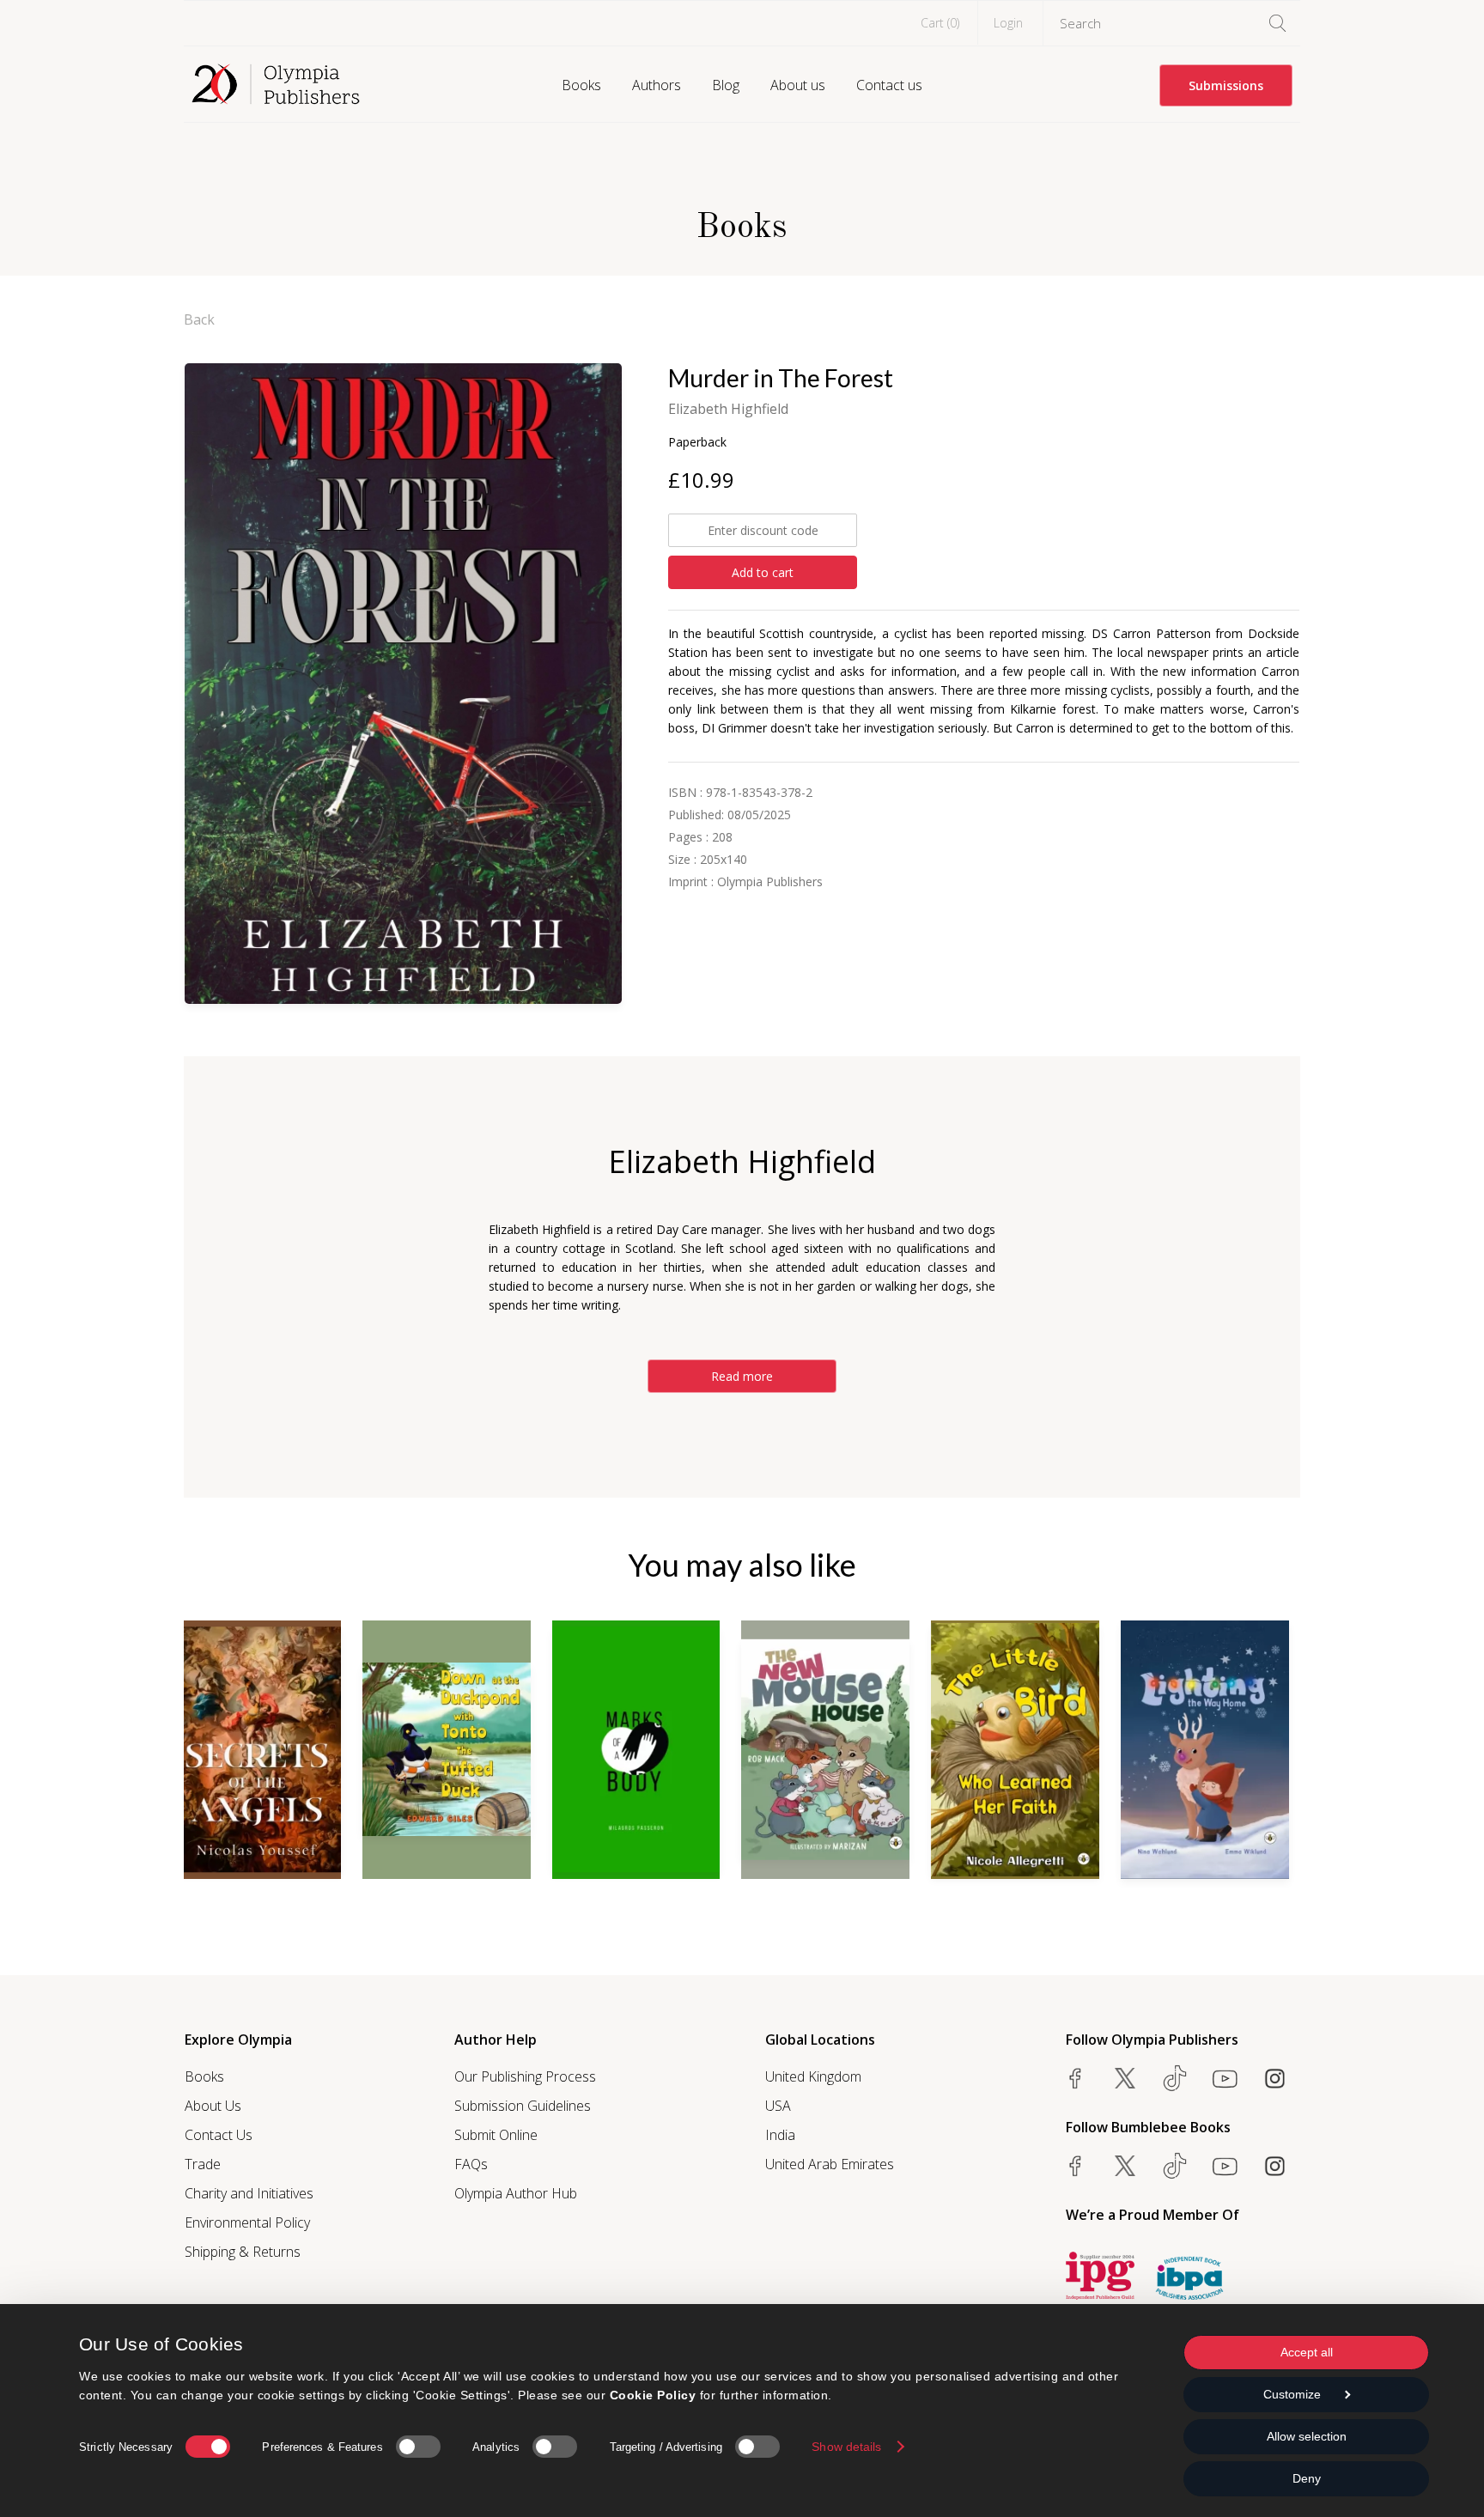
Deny (1307, 2478)
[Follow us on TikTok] (1175, 2078)
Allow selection (1307, 2436)
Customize (1292, 2394)
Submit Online (496, 2135)
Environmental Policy (247, 2222)
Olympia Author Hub (516, 2193)
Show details (846, 2447)
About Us (213, 2106)
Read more (742, 1376)
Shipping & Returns (243, 2252)
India (780, 2135)
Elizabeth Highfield (728, 409)
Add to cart (763, 572)
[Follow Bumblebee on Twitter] (1125, 2166)
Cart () (940, 23)
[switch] (418, 2447)
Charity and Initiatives (249, 2193)
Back (199, 319)
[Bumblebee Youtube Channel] (1225, 2166)
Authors (657, 85)
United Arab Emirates (830, 2164)
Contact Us (219, 2135)
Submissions (1226, 85)
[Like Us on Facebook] (1075, 2078)
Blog (726, 85)
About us (798, 85)
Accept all (1307, 2352)
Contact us (889, 85)
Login (1008, 23)
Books (581, 85)
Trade (203, 2164)
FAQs (471, 2164)
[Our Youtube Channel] (1225, 2078)
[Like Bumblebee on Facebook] (1075, 2166)
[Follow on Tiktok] (1175, 2166)
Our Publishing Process (525, 2076)
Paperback (697, 442)
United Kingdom (813, 2076)
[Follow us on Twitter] (1125, 2078)
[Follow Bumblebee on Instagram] (1274, 2166)
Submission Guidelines (523, 2106)
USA (778, 2106)
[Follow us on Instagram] (1274, 2078)
